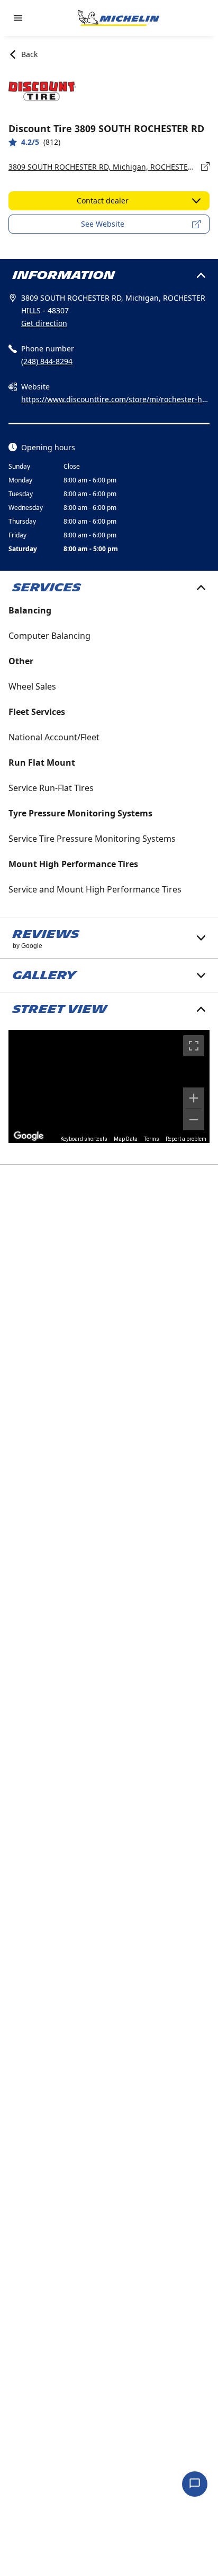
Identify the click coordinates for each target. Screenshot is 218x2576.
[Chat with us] (195, 2484)
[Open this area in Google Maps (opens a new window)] (29, 1136)
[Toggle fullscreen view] (194, 1046)
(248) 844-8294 (47, 361)
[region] (109, 1086)
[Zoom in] (194, 1098)
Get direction (44, 323)
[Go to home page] (119, 18)
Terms (152, 1139)
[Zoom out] (194, 1120)
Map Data (126, 1139)
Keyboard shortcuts (84, 1139)
